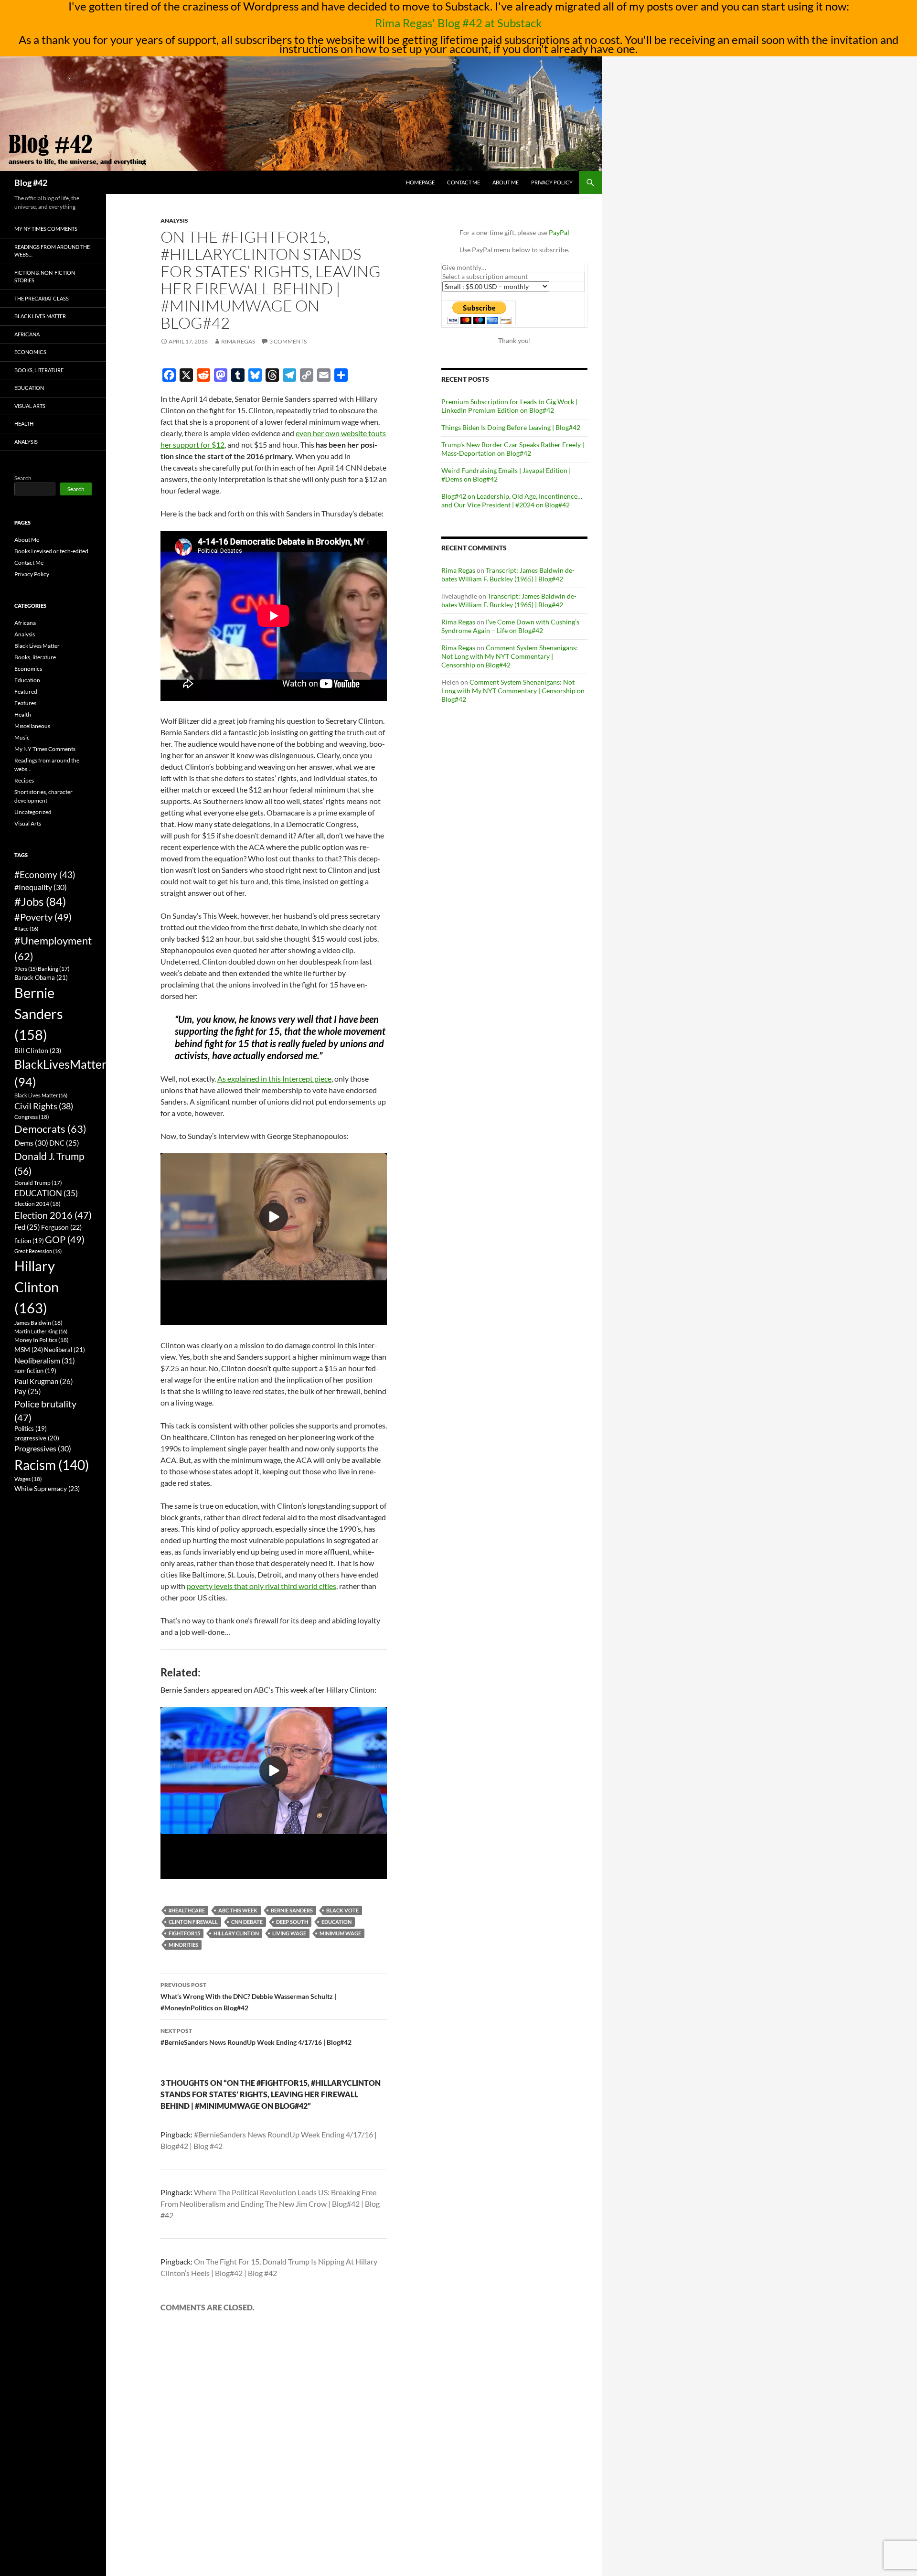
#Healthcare (187, 1910)
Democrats (50, 1129)
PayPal (559, 232)
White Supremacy (47, 1488)
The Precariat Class (42, 298)
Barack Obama (41, 977)
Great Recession (38, 1251)
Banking (54, 969)
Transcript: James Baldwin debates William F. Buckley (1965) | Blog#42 (508, 574)
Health (24, 424)
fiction (29, 1241)
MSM (29, 1349)
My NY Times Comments (46, 229)
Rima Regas (238, 341)
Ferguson (61, 1227)
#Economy (45, 875)
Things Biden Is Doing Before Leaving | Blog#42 (511, 427)
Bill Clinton (38, 1050)
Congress (32, 1117)
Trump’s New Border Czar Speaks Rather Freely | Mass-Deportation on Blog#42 (513, 449)
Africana (27, 334)
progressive (37, 1438)
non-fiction (35, 1371)
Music (22, 737)
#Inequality (41, 887)
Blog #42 (31, 182)
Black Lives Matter (40, 316)
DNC (64, 1143)
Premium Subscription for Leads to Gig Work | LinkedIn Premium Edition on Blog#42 (509, 406)
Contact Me (464, 182)
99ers (26, 969)
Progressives (43, 1448)
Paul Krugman (44, 1381)
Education (29, 388)
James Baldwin (38, 1323)
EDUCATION (336, 1922)
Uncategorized (33, 812)
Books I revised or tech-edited (51, 551)
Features (25, 703)
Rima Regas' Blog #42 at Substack (458, 23)
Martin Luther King (41, 1331)
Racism (52, 1465)
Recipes (24, 780)
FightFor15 (184, 1933)
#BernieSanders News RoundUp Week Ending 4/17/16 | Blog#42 (256, 2037)
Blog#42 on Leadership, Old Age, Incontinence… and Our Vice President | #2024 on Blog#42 (512, 500)
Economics (30, 352)
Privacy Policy (552, 182)
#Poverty (43, 917)
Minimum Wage (340, 1933)
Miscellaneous (32, 726)
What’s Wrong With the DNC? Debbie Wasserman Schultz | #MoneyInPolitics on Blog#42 (248, 1996)
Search (23, 478)
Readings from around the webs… (52, 251)
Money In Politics (42, 1340)
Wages (28, 1479)
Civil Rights (44, 1106)
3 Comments (288, 341)
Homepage (420, 182)
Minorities (183, 1945)
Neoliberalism (45, 1360)
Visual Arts (30, 406)
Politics (31, 1429)
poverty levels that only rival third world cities (261, 1586)
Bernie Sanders (292, 1910)
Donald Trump (38, 1183)
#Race (26, 928)
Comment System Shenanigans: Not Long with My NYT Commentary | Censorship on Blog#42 (510, 656)
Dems (31, 1143)
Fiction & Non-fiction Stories (45, 277)
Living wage (289, 1933)
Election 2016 (53, 1215)
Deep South (292, 1922)
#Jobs (40, 901)
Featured (26, 692)
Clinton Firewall (193, 1922)
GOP (65, 1239)
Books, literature (39, 370)
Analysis (174, 220)
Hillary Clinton (236, 1933)
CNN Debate (247, 1922)
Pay (28, 1391)
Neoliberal (64, 1350)
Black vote (342, 1910)
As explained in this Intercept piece (274, 1079)
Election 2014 (37, 1204)
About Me (506, 182)
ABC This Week (238, 1910)
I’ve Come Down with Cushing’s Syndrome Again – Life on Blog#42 (510, 626)
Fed (27, 1227)
